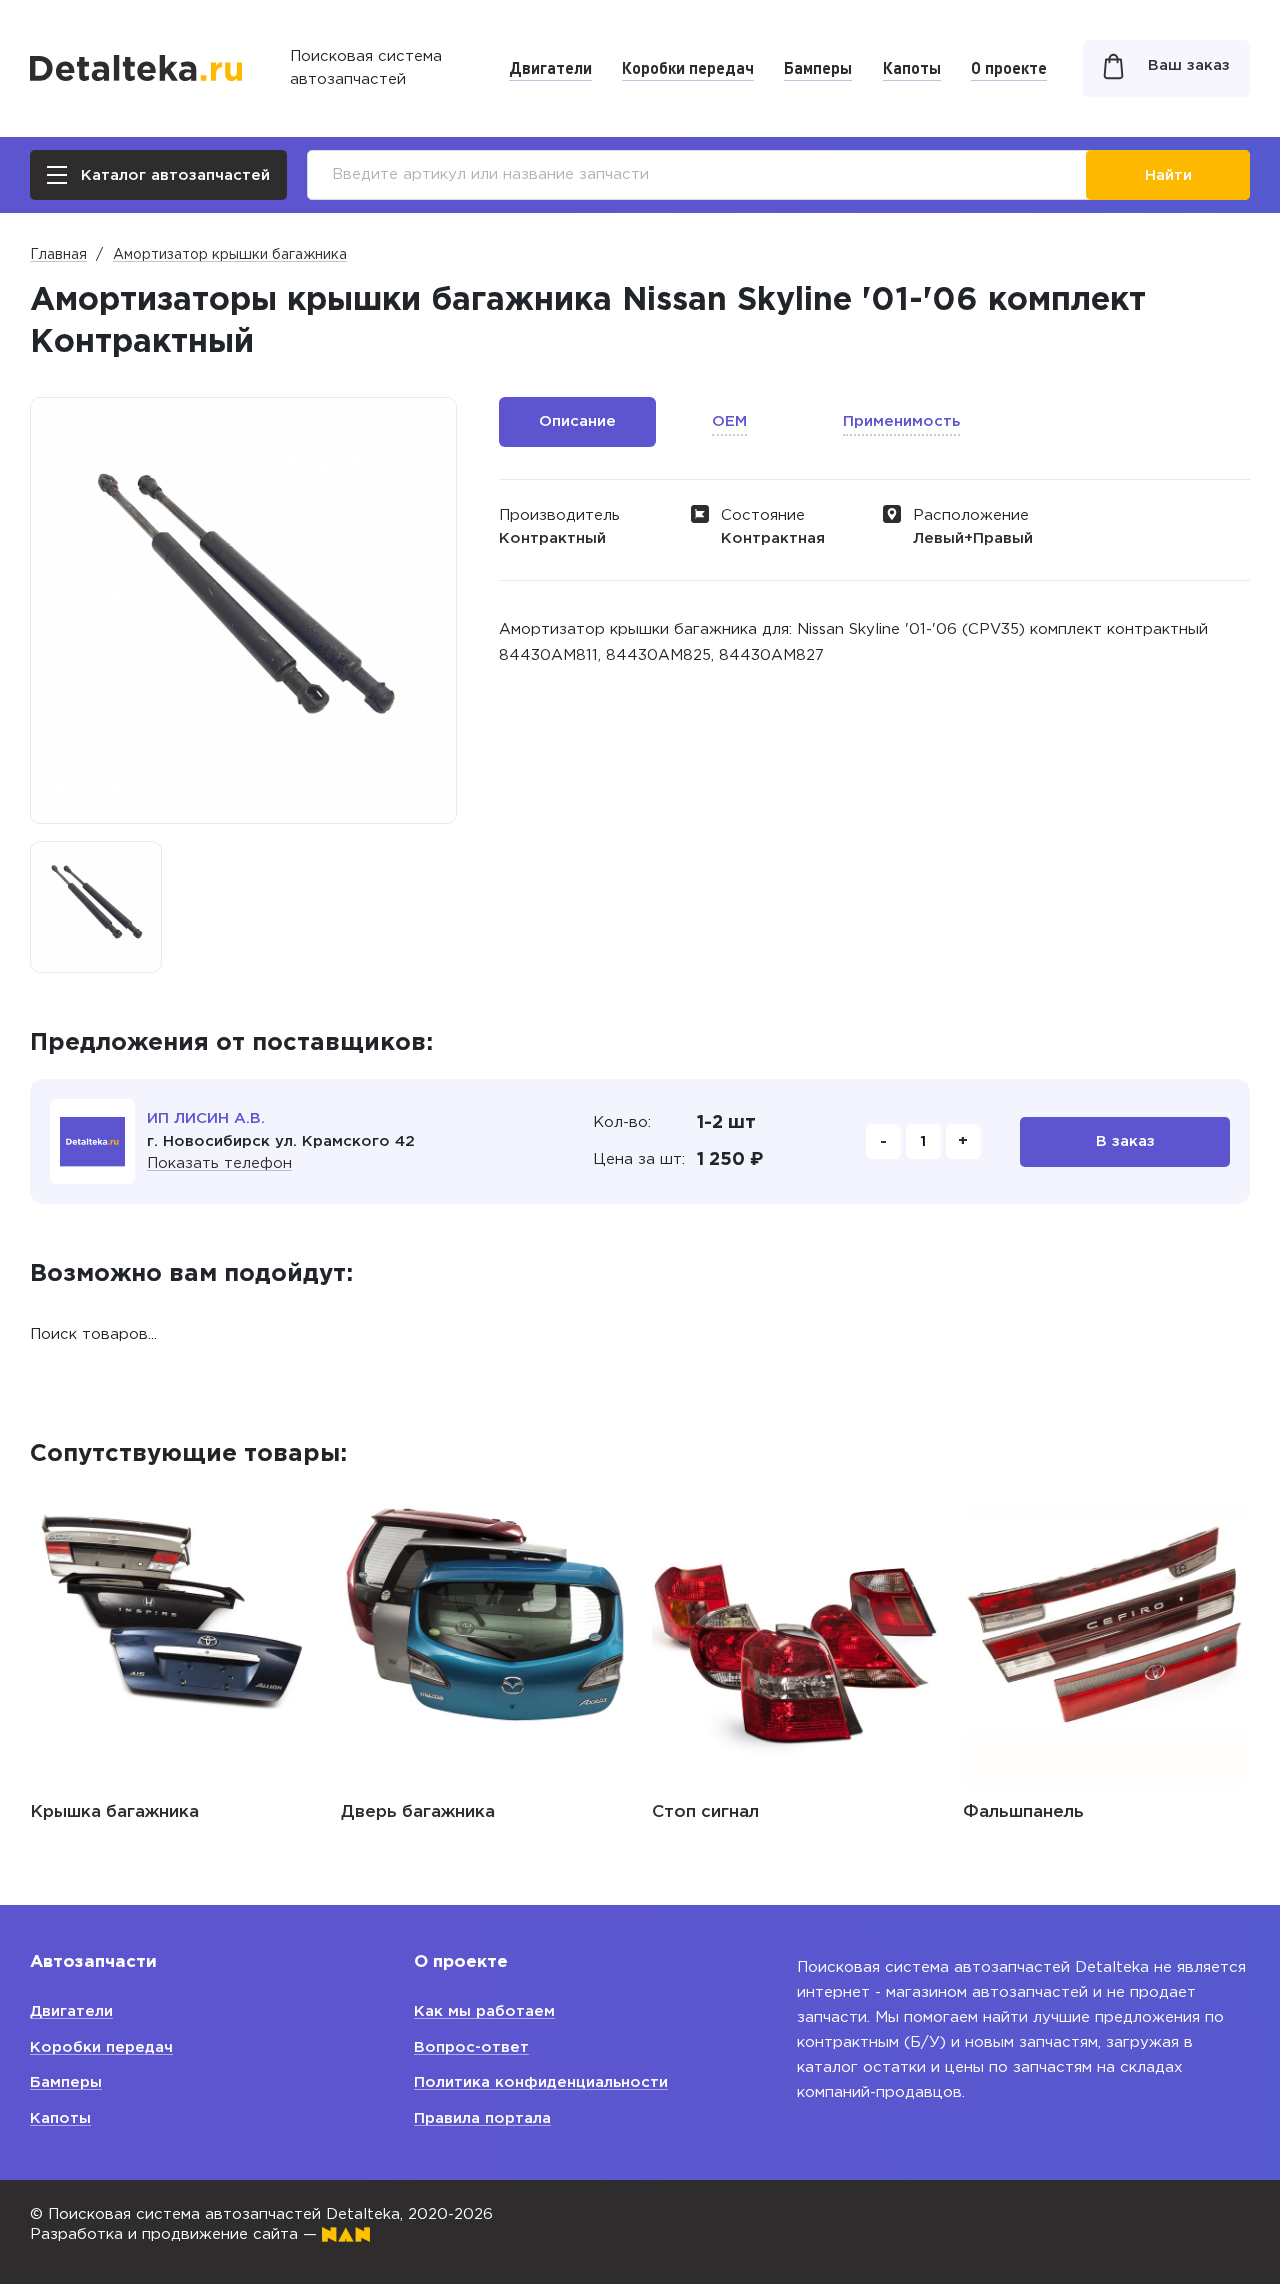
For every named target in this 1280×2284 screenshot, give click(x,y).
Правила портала (482, 2118)
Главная (58, 255)
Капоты (912, 67)
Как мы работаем (484, 2011)
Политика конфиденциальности (541, 2082)
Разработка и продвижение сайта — (176, 2234)
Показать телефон (219, 1163)
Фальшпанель (1023, 1812)
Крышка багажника (114, 1812)
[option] (96, 907)
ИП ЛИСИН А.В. (206, 1118)
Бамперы (818, 67)
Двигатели (550, 67)
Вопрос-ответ (471, 2047)
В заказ (1125, 1141)
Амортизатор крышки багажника (230, 255)
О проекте (1009, 67)
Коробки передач (688, 67)
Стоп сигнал (705, 1812)
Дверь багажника (418, 1812)
